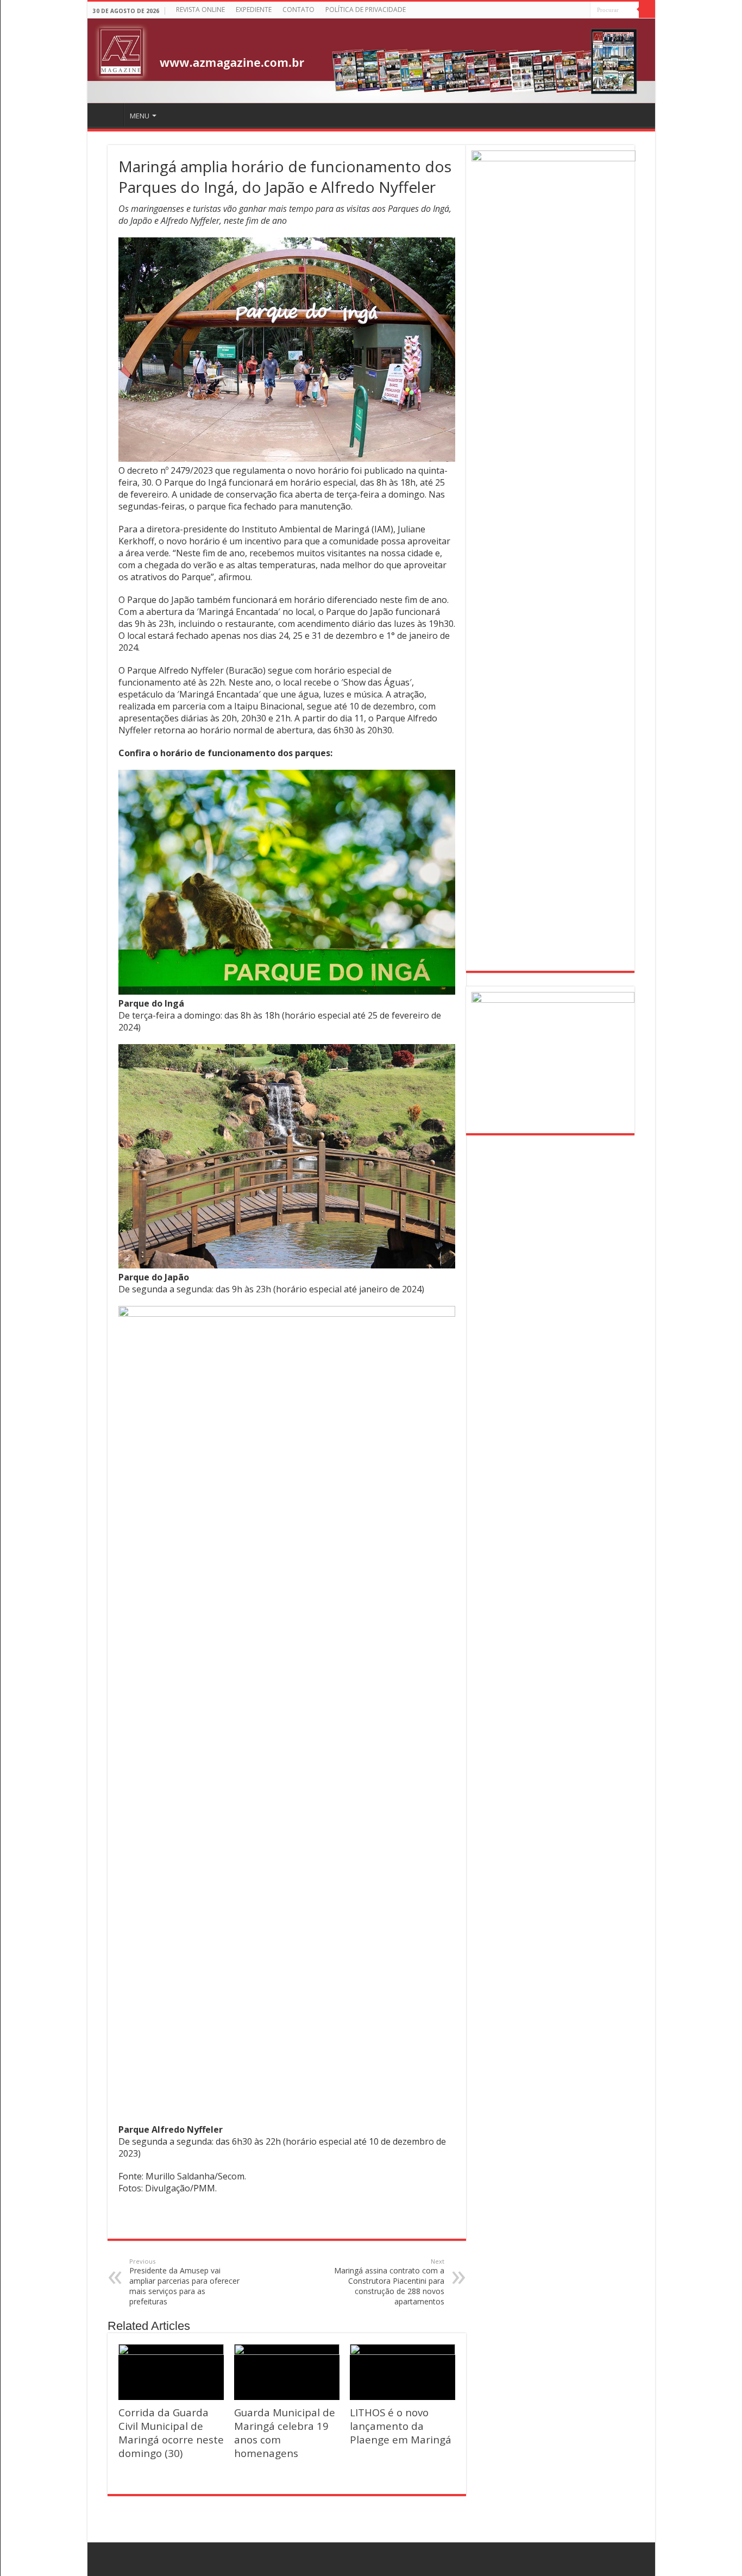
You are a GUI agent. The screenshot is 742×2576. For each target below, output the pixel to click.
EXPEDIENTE (254, 10)
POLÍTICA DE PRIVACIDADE (366, 10)
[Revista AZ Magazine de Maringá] (371, 61)
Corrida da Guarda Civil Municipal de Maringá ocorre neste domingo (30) (171, 2433)
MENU (140, 116)
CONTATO (298, 10)
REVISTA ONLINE (200, 10)
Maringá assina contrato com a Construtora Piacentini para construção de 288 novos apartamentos (389, 2282)
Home (107, 115)
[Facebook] (582, 11)
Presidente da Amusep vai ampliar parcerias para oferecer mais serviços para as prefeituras (184, 2282)
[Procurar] (647, 10)
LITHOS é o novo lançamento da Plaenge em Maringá (401, 2426)
